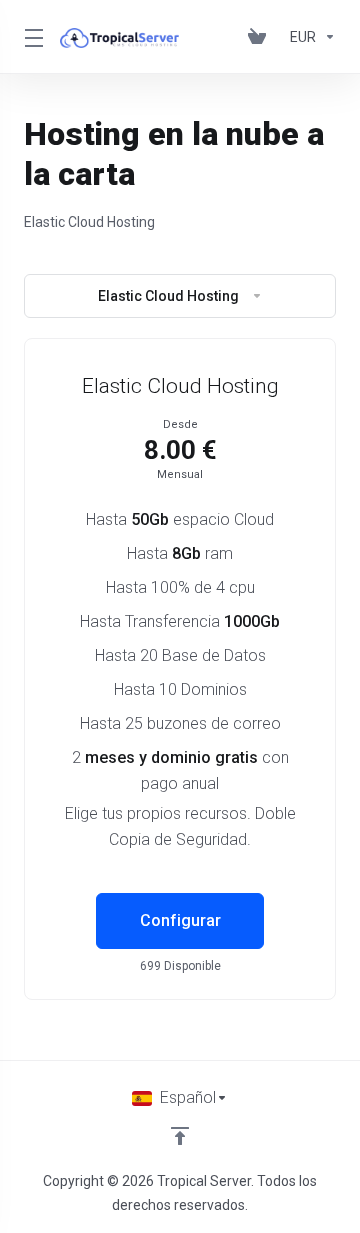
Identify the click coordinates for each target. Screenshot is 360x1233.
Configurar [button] (180, 920)
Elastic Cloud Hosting (168, 296)
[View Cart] (261, 37)
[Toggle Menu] (30, 37)
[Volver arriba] (180, 1136)
